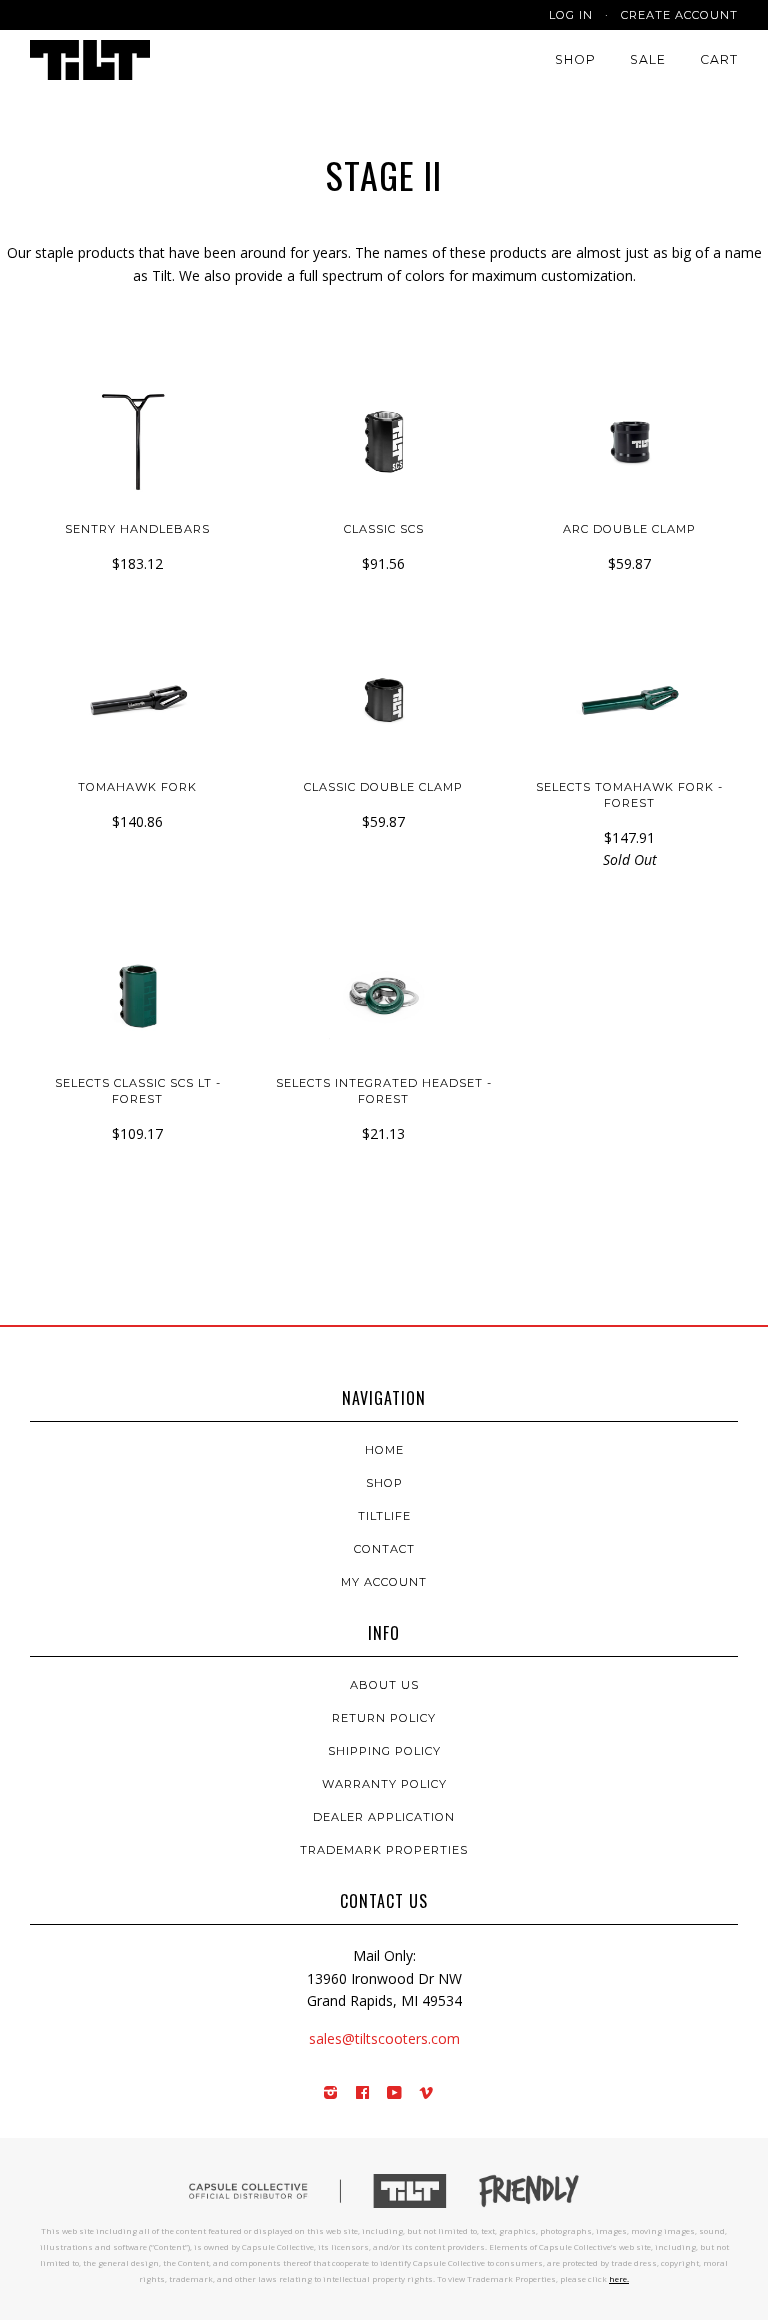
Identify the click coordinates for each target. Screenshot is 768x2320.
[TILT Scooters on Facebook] (363, 2094)
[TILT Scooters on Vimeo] (426, 2094)
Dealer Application (384, 1817)
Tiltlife (384, 1516)
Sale (648, 59)
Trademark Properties (384, 1850)
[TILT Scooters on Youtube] (395, 2094)
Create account (679, 15)
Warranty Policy (384, 1784)
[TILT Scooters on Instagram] (331, 2094)
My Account (384, 1582)
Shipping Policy (384, 1751)
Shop (575, 59)
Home (384, 1450)
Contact (384, 1549)
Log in (571, 15)
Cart (719, 59)
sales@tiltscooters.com (384, 2038)
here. (619, 2278)
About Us (384, 1685)
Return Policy (384, 1718)
